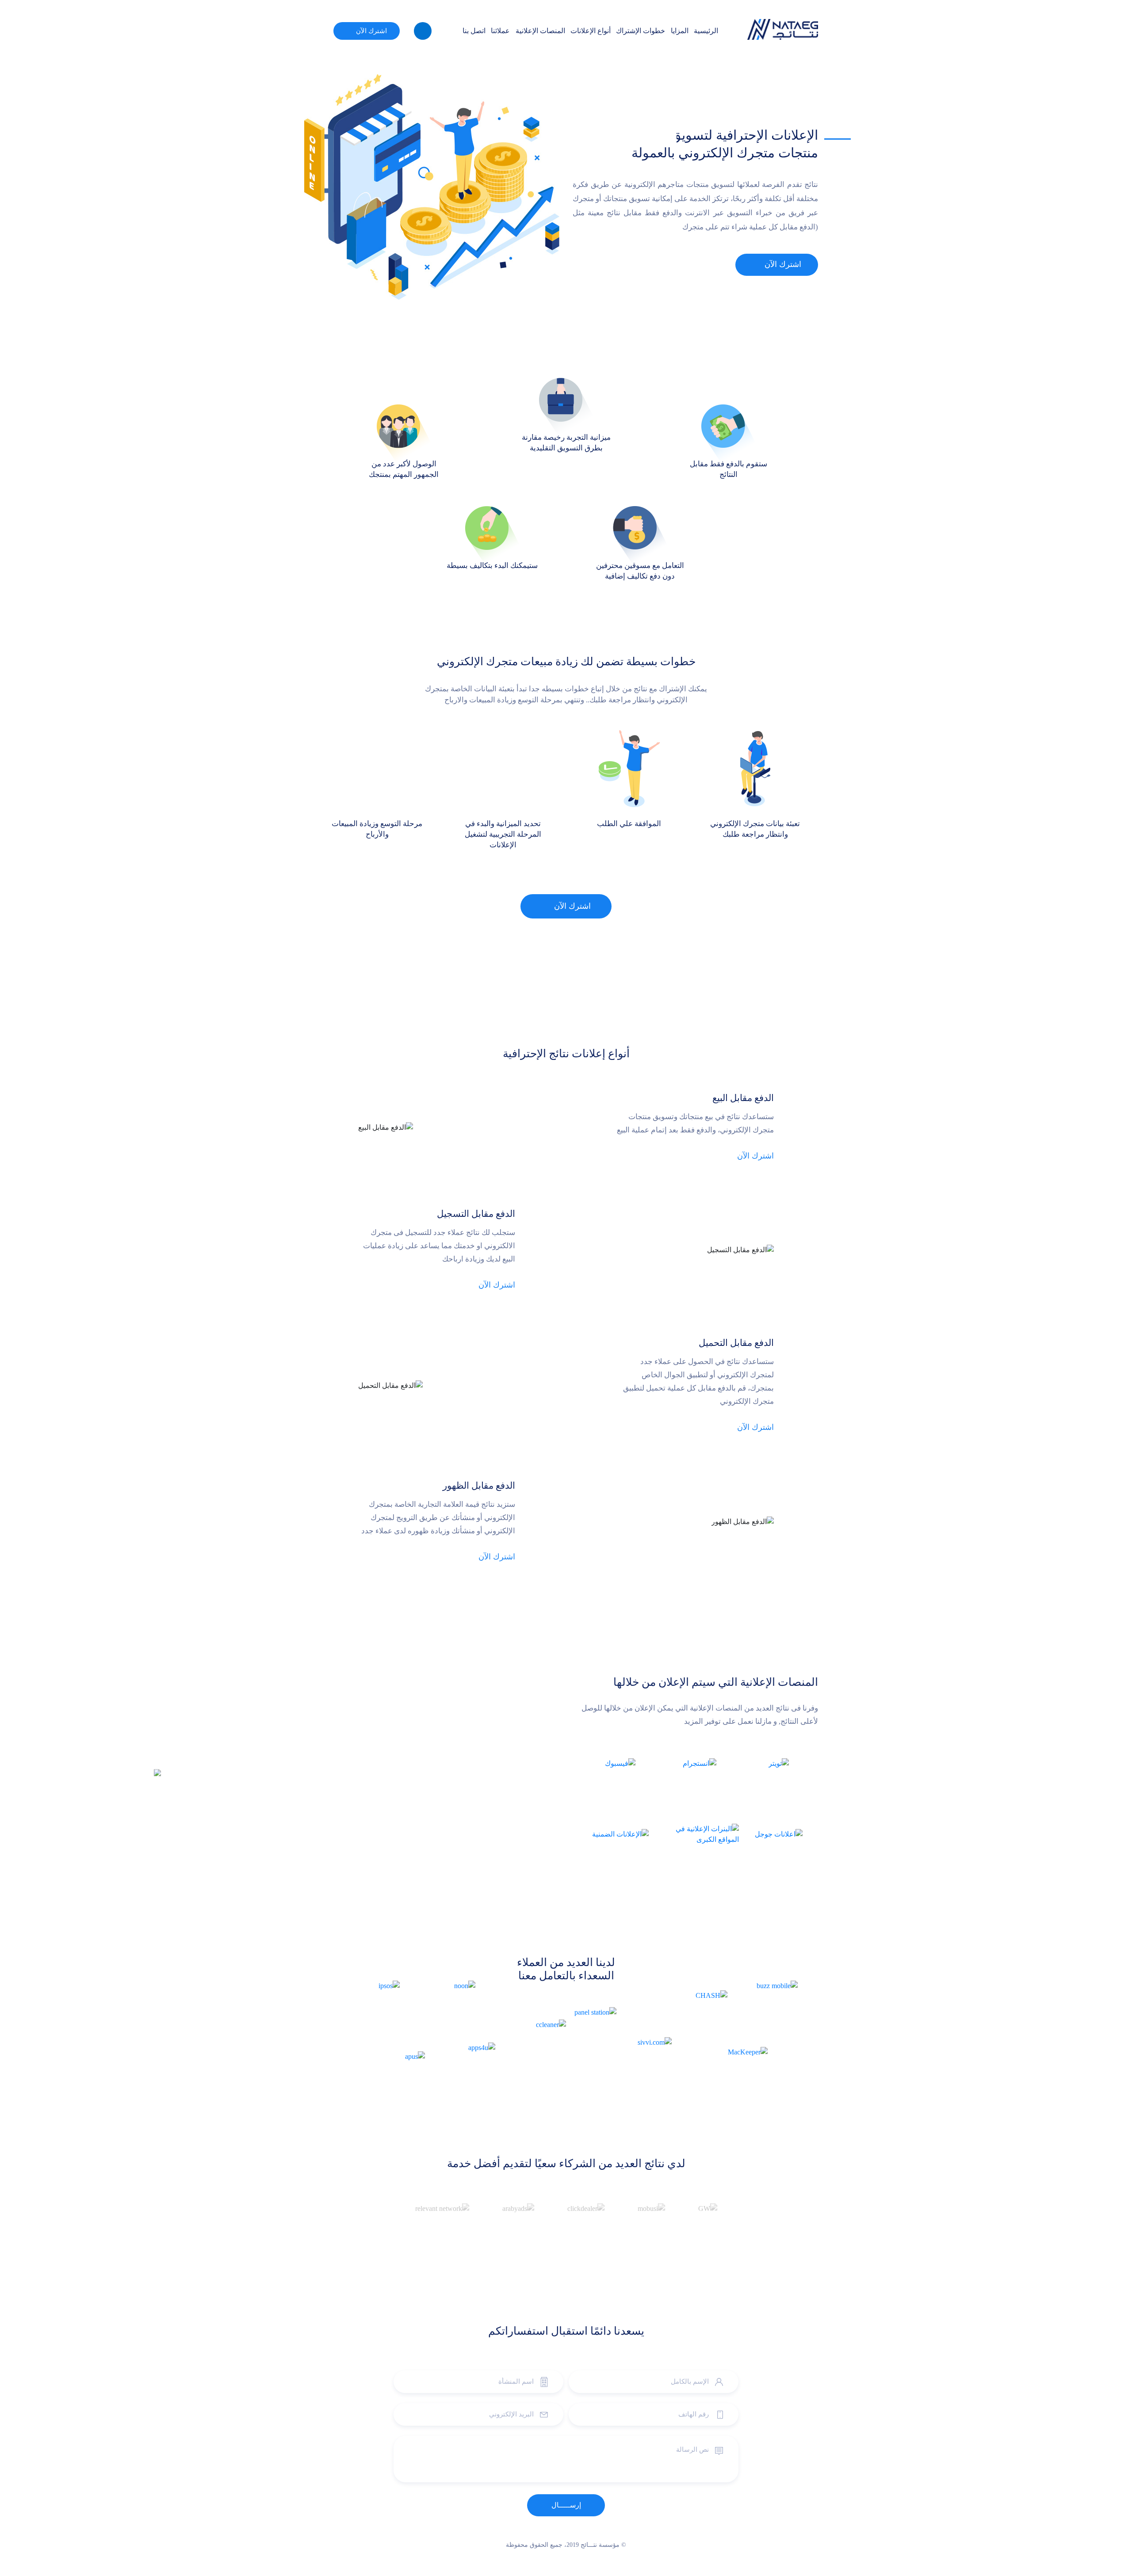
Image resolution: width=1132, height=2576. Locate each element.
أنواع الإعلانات (591, 31)
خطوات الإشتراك (641, 31)
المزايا (680, 31)
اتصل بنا (474, 31)
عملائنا (500, 31)
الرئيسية (706, 31)
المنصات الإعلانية (540, 31)
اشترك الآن (371, 31)
